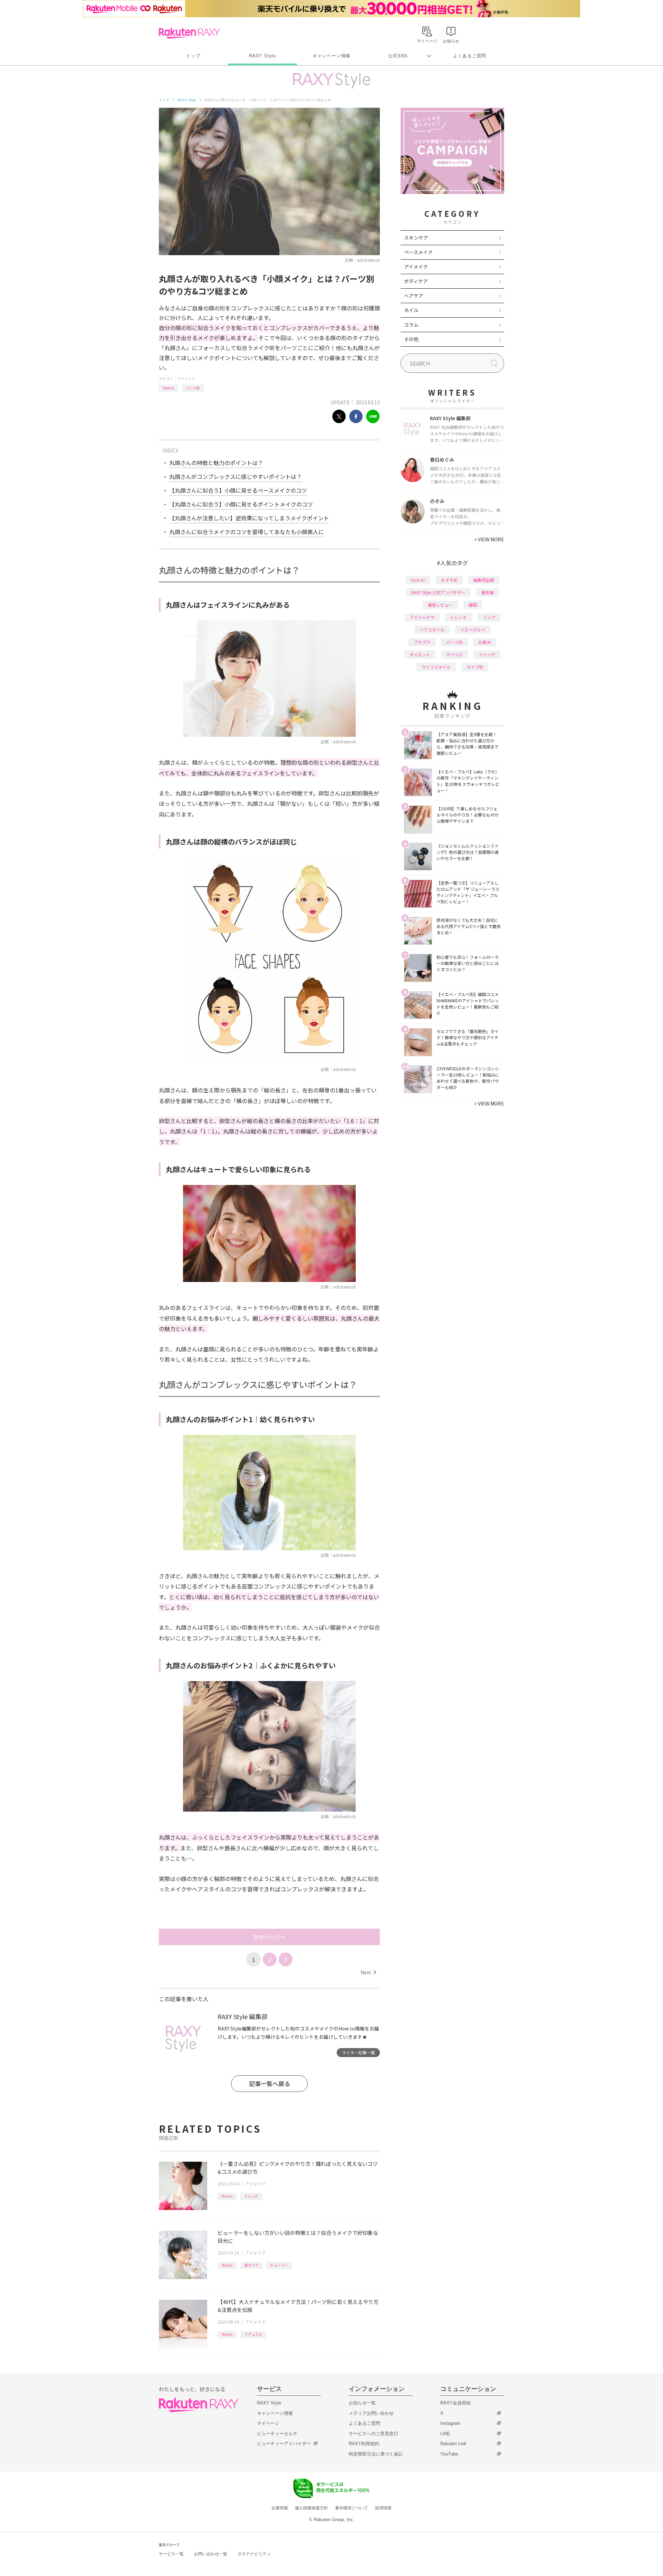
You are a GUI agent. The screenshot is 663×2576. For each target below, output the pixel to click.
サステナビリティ (254, 2554)
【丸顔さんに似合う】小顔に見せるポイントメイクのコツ (241, 504)
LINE (445, 2434)
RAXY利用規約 (364, 2444)
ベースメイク (418, 252)
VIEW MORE (489, 539)
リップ (489, 617)
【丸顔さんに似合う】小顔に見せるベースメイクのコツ (238, 490)
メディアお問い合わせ (371, 2413)
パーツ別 (193, 388)
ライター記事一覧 (358, 2052)
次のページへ (269, 1937)
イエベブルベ (473, 630)
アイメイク (186, 379)
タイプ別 (475, 667)
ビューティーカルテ (277, 2434)
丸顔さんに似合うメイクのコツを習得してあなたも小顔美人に (247, 532)
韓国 (473, 605)
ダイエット (420, 654)
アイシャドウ (422, 617)
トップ (193, 56)
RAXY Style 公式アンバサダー (438, 592)
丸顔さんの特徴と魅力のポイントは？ (216, 463)
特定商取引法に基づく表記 (376, 2454)
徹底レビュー (440, 605)
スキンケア (416, 238)
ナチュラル (253, 2334)
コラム (411, 325)
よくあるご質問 (470, 56)
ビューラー (279, 2265)
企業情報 (280, 2508)
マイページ (268, 2423)
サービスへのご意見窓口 (373, 2434)
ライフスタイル (436, 667)
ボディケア (416, 281)
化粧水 (485, 642)
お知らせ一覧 (362, 2403)
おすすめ (449, 580)
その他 (411, 339)
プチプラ (422, 642)
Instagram (450, 2423)
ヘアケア (414, 296)
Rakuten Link (453, 2444)
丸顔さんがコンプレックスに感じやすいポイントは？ (236, 476)
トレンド (251, 2196)
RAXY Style (262, 56)
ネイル (411, 310)
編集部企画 (484, 580)
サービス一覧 (171, 2554)
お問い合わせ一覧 (211, 2554)
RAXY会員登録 (455, 2403)
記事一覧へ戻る (270, 2083)
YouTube (449, 2454)
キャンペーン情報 (331, 56)
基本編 (488, 592)
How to (168, 388)
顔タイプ (251, 2265)
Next (368, 1972)
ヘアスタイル (432, 630)
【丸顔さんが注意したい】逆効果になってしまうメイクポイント (249, 518)
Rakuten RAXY (189, 33)
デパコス (454, 654)
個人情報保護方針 (311, 2508)
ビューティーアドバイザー (284, 2444)
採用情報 (383, 2508)
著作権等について (352, 2508)
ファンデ (487, 654)
